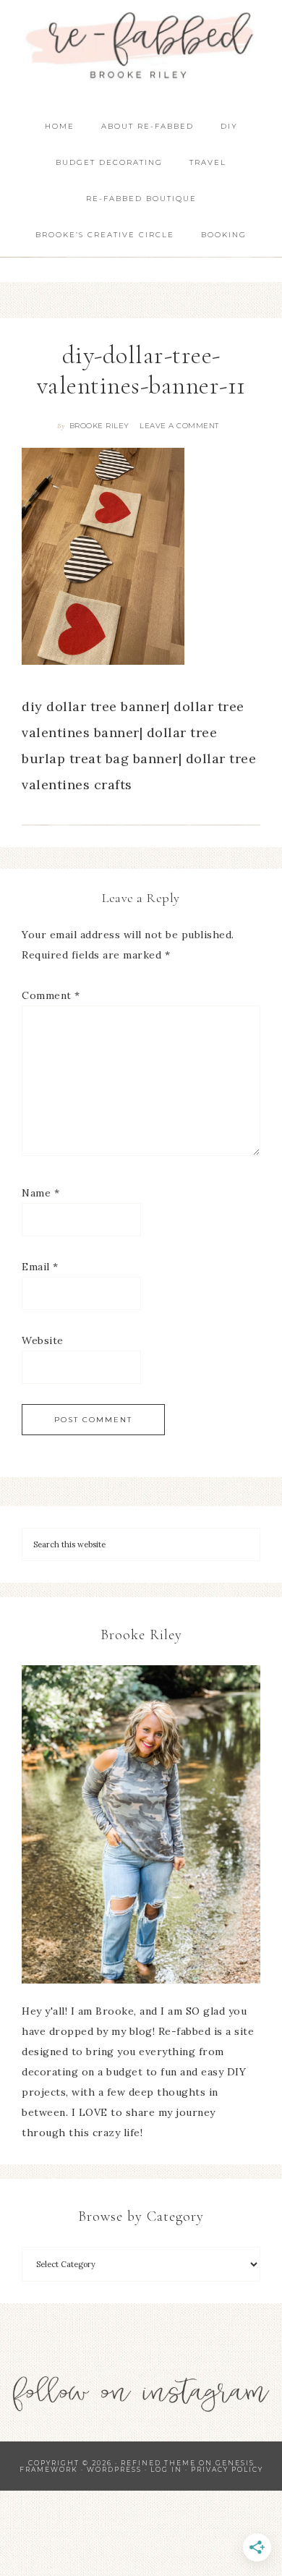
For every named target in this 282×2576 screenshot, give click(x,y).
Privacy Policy (227, 2469)
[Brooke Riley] (141, 1824)
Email (40, 1267)
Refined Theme (158, 2463)
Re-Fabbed (141, 45)
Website (43, 1340)
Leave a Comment (179, 426)
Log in (166, 2469)
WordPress (114, 2469)
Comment (51, 995)
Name (40, 1193)
